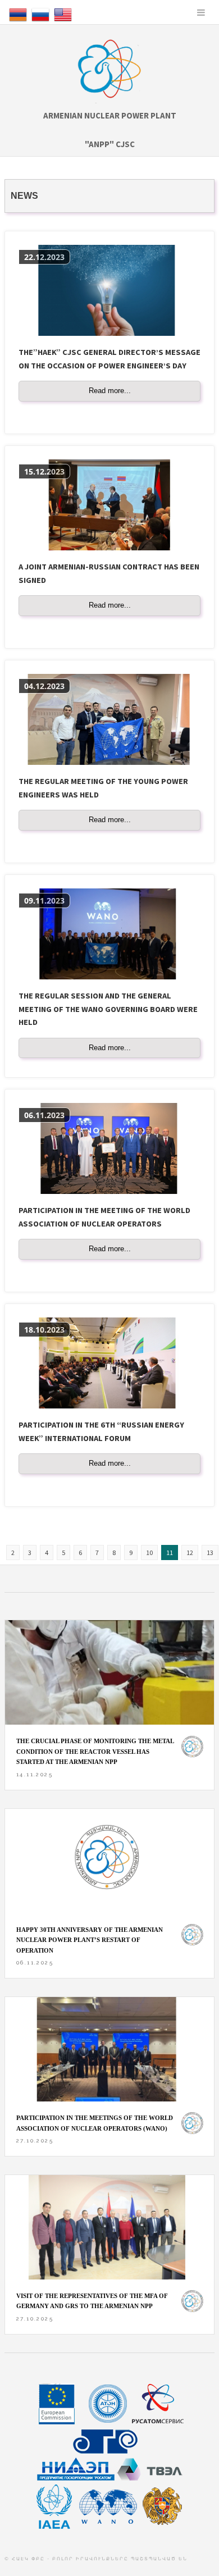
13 (210, 1553)
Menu (201, 12)
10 (149, 1553)
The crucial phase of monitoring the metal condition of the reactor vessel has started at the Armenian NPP (95, 1751)
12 (190, 1553)
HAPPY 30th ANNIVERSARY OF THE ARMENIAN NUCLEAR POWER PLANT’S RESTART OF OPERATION (90, 1940)
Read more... (110, 391)
